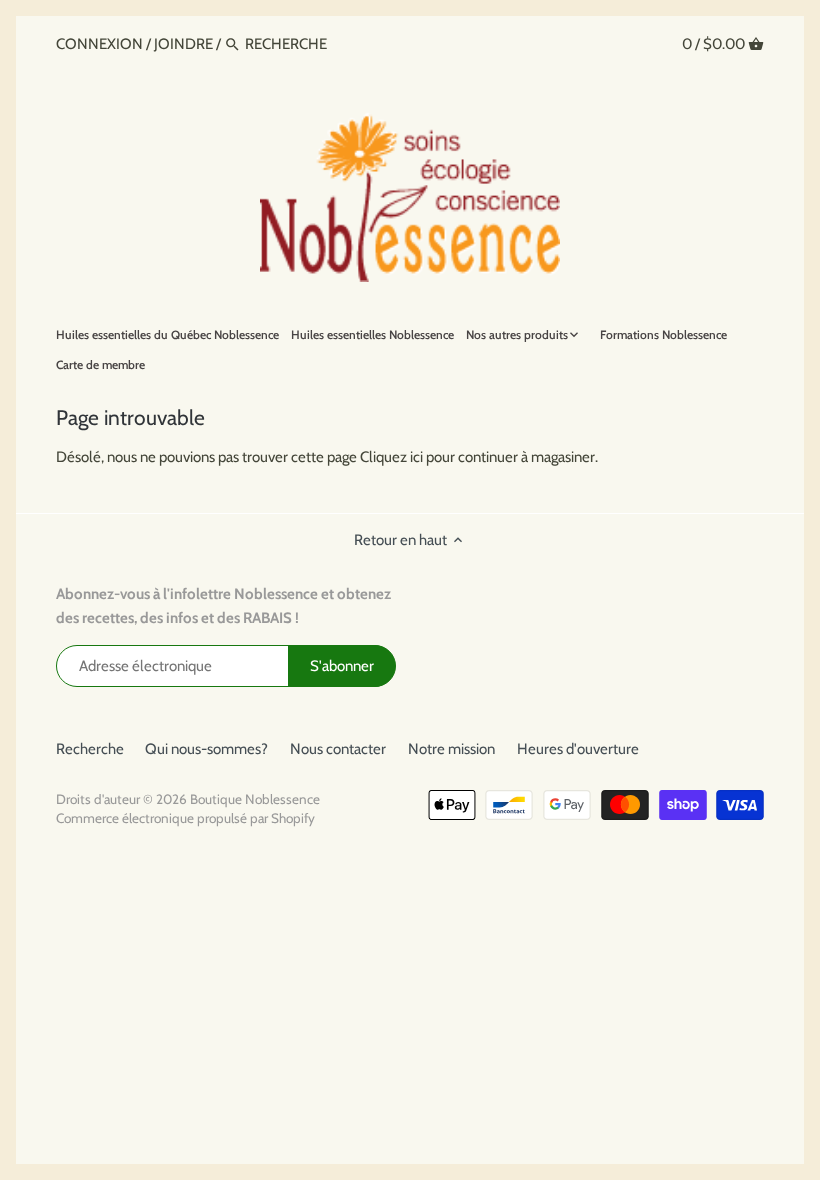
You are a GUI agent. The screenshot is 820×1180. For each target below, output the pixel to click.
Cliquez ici (391, 457)
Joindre (183, 44)
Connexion (101, 44)
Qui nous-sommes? (206, 749)
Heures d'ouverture (578, 749)
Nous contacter (338, 749)
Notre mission (451, 749)
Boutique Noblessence (255, 799)
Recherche (90, 749)
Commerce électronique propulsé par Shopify (185, 818)
